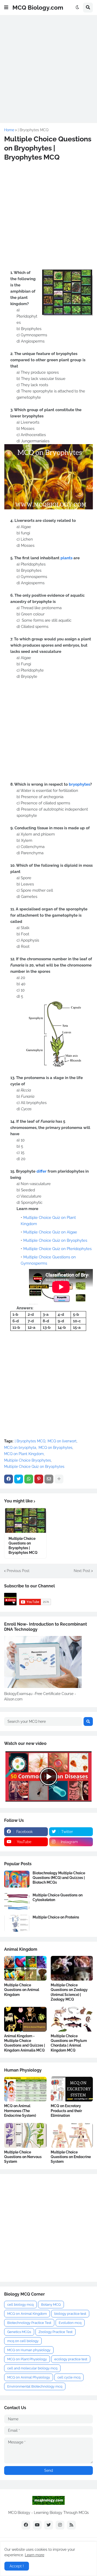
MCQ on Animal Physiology (29, 2377)
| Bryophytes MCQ (33, 130)
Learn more (35, 2555)
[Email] (49, 1479)
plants (66, 558)
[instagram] (60, 2525)
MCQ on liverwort (62, 1441)
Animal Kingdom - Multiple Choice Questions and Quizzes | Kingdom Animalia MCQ (25, 2043)
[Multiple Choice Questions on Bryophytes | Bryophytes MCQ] (25, 1520)
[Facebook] (9, 1479)
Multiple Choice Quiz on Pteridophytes (57, 1249)
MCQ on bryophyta (20, 1448)
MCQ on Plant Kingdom (24, 1454)
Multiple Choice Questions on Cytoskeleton (58, 1897)
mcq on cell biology (23, 2341)
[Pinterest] (39, 1479)
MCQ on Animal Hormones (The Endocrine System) (20, 2111)
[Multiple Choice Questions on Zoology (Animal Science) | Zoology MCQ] (72, 1968)
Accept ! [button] (17, 2566)
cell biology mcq (20, 2305)
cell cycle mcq (69, 2377)
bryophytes (79, 784)
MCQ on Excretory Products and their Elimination (66, 2111)
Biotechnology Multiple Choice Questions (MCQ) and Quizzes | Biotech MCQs (59, 1878)
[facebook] (26, 2525)
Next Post (82, 1571)
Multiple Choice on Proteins (56, 1917)
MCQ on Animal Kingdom (27, 2314)
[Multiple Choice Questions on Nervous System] (25, 2135)
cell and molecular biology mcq (32, 2368)
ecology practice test (71, 2359)
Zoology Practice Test (55, 2332)
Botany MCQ (51, 2305)
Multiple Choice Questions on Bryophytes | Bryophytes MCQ (23, 1546)
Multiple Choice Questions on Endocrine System (71, 2157)
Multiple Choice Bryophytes (28, 1460)
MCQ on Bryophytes (55, 1448)
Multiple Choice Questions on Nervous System (23, 2157)
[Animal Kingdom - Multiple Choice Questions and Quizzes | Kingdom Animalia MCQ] (25, 2019)
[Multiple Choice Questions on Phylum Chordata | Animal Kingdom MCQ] (72, 2019)
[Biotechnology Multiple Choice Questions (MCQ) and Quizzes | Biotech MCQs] (17, 1879)
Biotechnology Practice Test (29, 2323)
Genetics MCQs (19, 2332)
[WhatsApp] (29, 1479)
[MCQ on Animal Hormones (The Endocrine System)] (25, 2089)
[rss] (71, 2525)
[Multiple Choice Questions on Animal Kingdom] (25, 1968)
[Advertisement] (48, 68)
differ (42, 1171)
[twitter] (49, 2525)
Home (9, 130)
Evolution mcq (70, 2323)
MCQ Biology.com (38, 7)
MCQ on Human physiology (29, 2350)
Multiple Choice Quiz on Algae (50, 1232)
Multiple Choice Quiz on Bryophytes (55, 1240)
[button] (6, 8)
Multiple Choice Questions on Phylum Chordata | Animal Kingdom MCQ (69, 2043)
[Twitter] (19, 1479)
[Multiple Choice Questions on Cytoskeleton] (17, 1901)
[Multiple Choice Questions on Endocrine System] (72, 2135)
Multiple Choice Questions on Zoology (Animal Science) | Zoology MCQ (69, 1992)
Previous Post (18, 1571)
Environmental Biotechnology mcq (35, 2386)
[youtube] (37, 2525)
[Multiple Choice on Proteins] (17, 1923)
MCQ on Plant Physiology (27, 2359)
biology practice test (70, 2314)
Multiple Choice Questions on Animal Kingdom (22, 1990)
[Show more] (59, 1479)
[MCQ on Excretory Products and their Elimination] (72, 2089)
